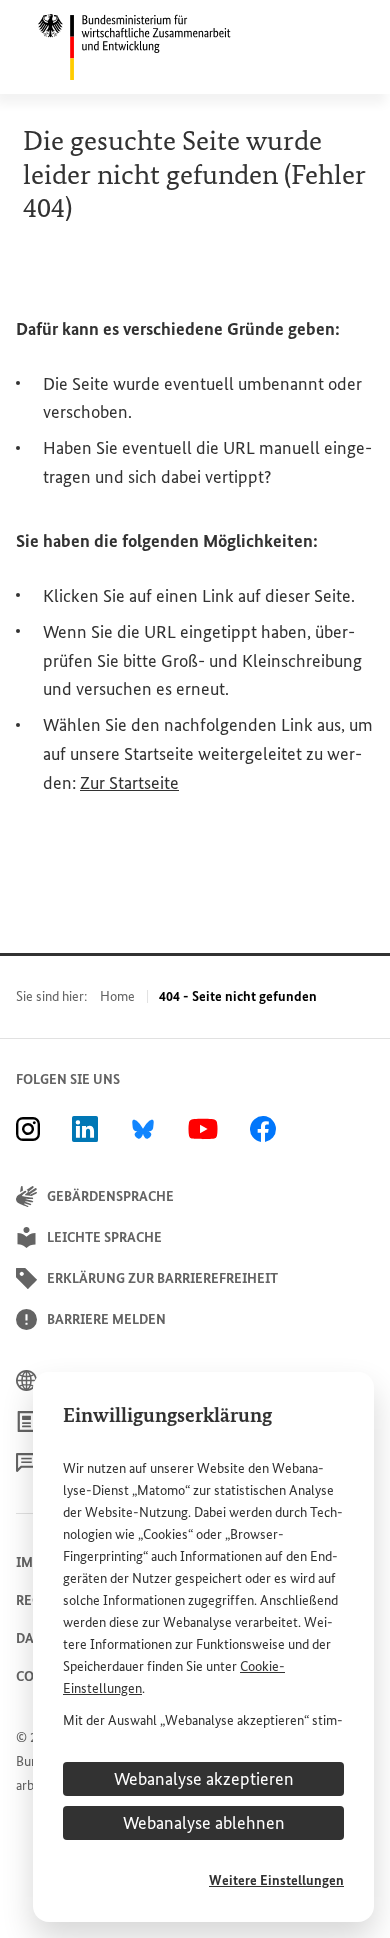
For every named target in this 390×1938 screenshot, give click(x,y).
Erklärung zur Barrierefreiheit (162, 1278)
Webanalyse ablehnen (204, 1823)
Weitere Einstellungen (276, 1880)
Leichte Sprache (104, 1237)
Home (117, 996)
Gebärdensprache (110, 1196)
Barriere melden (106, 1319)
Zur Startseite (129, 783)
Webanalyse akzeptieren (204, 1779)
